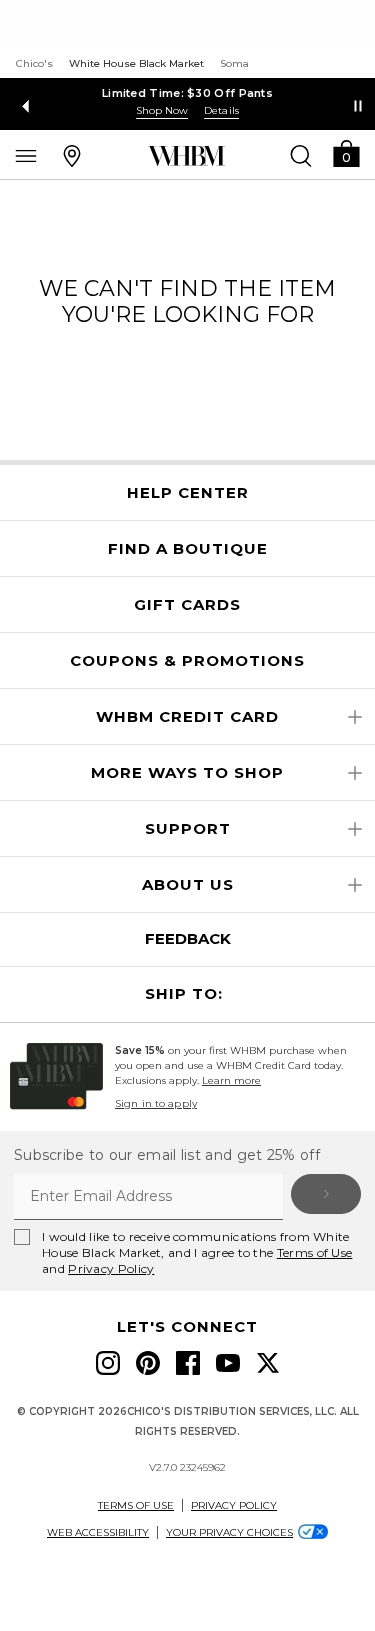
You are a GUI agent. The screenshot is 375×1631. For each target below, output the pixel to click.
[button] (346, 152)
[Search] (301, 155)
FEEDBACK (188, 938)
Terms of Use (315, 1252)
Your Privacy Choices (229, 1532)
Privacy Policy (111, 1268)
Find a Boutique (188, 549)
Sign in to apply (156, 1103)
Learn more (231, 1080)
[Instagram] (108, 1363)
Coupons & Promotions (187, 661)
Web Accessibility (98, 1532)
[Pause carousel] (358, 106)
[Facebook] (188, 1363)
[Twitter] (268, 1363)
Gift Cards (187, 605)
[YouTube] (228, 1363)
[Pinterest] (148, 1363)
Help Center (188, 493)
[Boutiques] (72, 155)
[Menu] (26, 155)
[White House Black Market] (186, 156)
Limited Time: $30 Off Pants (187, 93)
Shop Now (162, 110)
